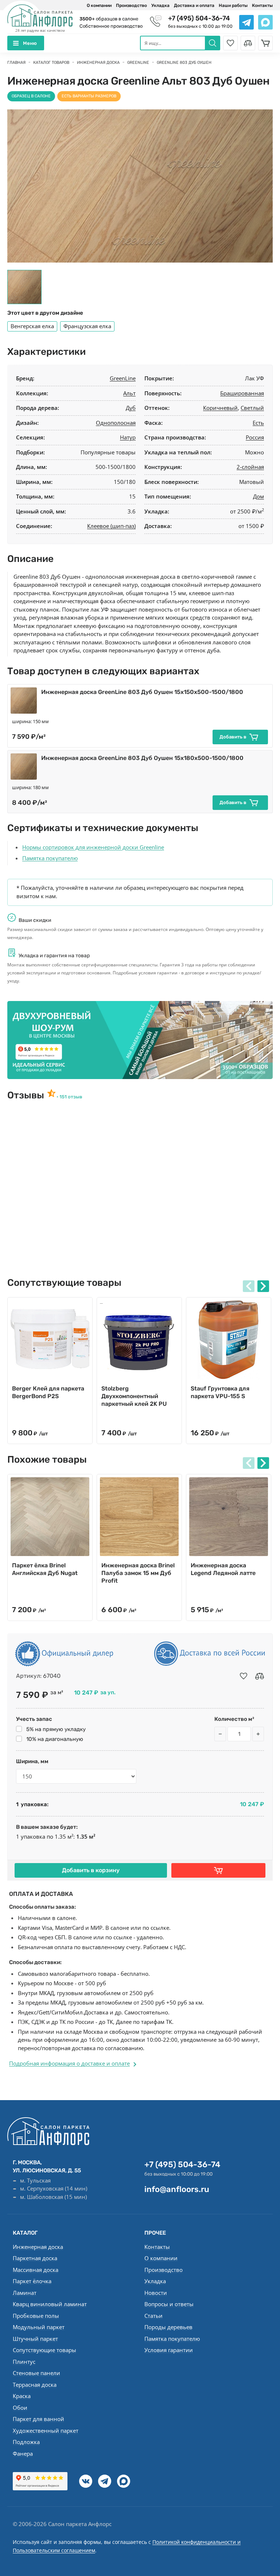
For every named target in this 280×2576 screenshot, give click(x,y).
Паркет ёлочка (32, 2281)
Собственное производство (111, 26)
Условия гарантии (169, 2350)
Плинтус (24, 2362)
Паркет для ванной (38, 2419)
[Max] (124, 2481)
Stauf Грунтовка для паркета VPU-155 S (220, 1392)
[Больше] (258, 1734)
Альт (129, 393)
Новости (156, 2293)
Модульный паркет (39, 2327)
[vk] (86, 2481)
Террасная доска (35, 2385)
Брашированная (242, 393)
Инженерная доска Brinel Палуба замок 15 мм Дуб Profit (138, 1573)
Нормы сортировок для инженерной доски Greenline (93, 847)
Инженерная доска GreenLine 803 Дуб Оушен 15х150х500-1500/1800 (142, 692)
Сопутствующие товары (44, 2350)
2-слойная (250, 467)
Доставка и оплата (194, 5)
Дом (258, 496)
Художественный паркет (46, 2430)
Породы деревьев (168, 2327)
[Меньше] (220, 1734)
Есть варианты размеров (89, 96)
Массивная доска (36, 2270)
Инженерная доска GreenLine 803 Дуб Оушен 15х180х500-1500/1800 (142, 758)
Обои (20, 2408)
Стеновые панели (36, 2373)
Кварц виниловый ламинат (50, 2304)
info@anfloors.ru (177, 2189)
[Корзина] (265, 43)
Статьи (153, 2316)
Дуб (131, 408)
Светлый (252, 408)
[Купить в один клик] (218, 1870)
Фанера (23, 2453)
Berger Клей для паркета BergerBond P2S (48, 1392)
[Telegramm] (105, 2481)
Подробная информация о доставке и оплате (69, 2063)
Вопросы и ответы (169, 2304)
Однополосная (116, 423)
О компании (99, 5)
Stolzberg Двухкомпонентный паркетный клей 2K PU (134, 1396)
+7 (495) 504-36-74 (199, 18)
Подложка (26, 2442)
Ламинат (25, 2293)
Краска (22, 2396)
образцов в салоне (109, 19)
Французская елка (87, 326)
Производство (131, 5)
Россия (255, 437)
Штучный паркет (35, 2339)
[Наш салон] (140, 1040)
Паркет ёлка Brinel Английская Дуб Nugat (45, 1569)
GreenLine (123, 378)
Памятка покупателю (50, 858)
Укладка (160, 5)
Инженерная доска (38, 2247)
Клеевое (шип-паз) (111, 526)
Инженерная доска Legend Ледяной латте (223, 1569)
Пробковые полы (36, 2316)
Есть (258, 423)
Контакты (262, 5)
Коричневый (220, 408)
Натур (128, 437)
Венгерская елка (32, 326)
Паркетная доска (35, 2258)
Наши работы (233, 5)
